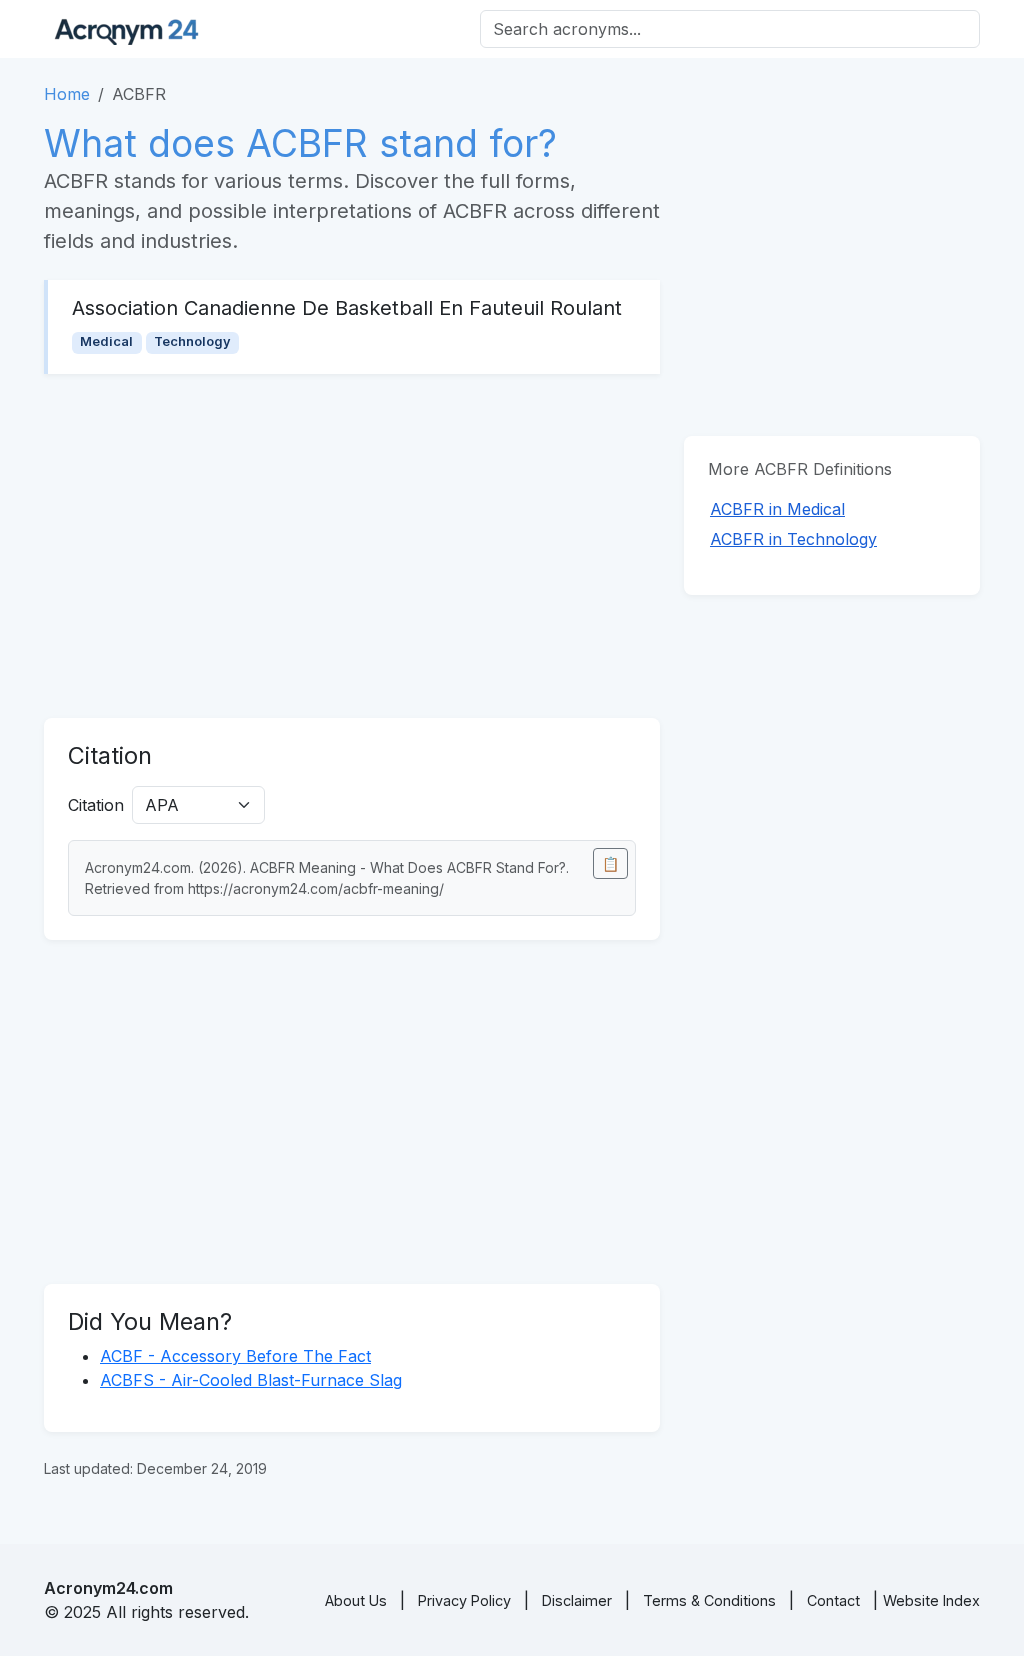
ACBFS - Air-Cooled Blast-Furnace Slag (251, 1380)
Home (67, 94)
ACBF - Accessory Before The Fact (235, 1356)
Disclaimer (577, 1600)
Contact (833, 1600)
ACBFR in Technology (793, 539)
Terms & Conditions (709, 1600)
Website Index (931, 1600)
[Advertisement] (352, 546)
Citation (96, 805)
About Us (356, 1600)
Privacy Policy (464, 1600)
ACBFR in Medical (777, 509)
